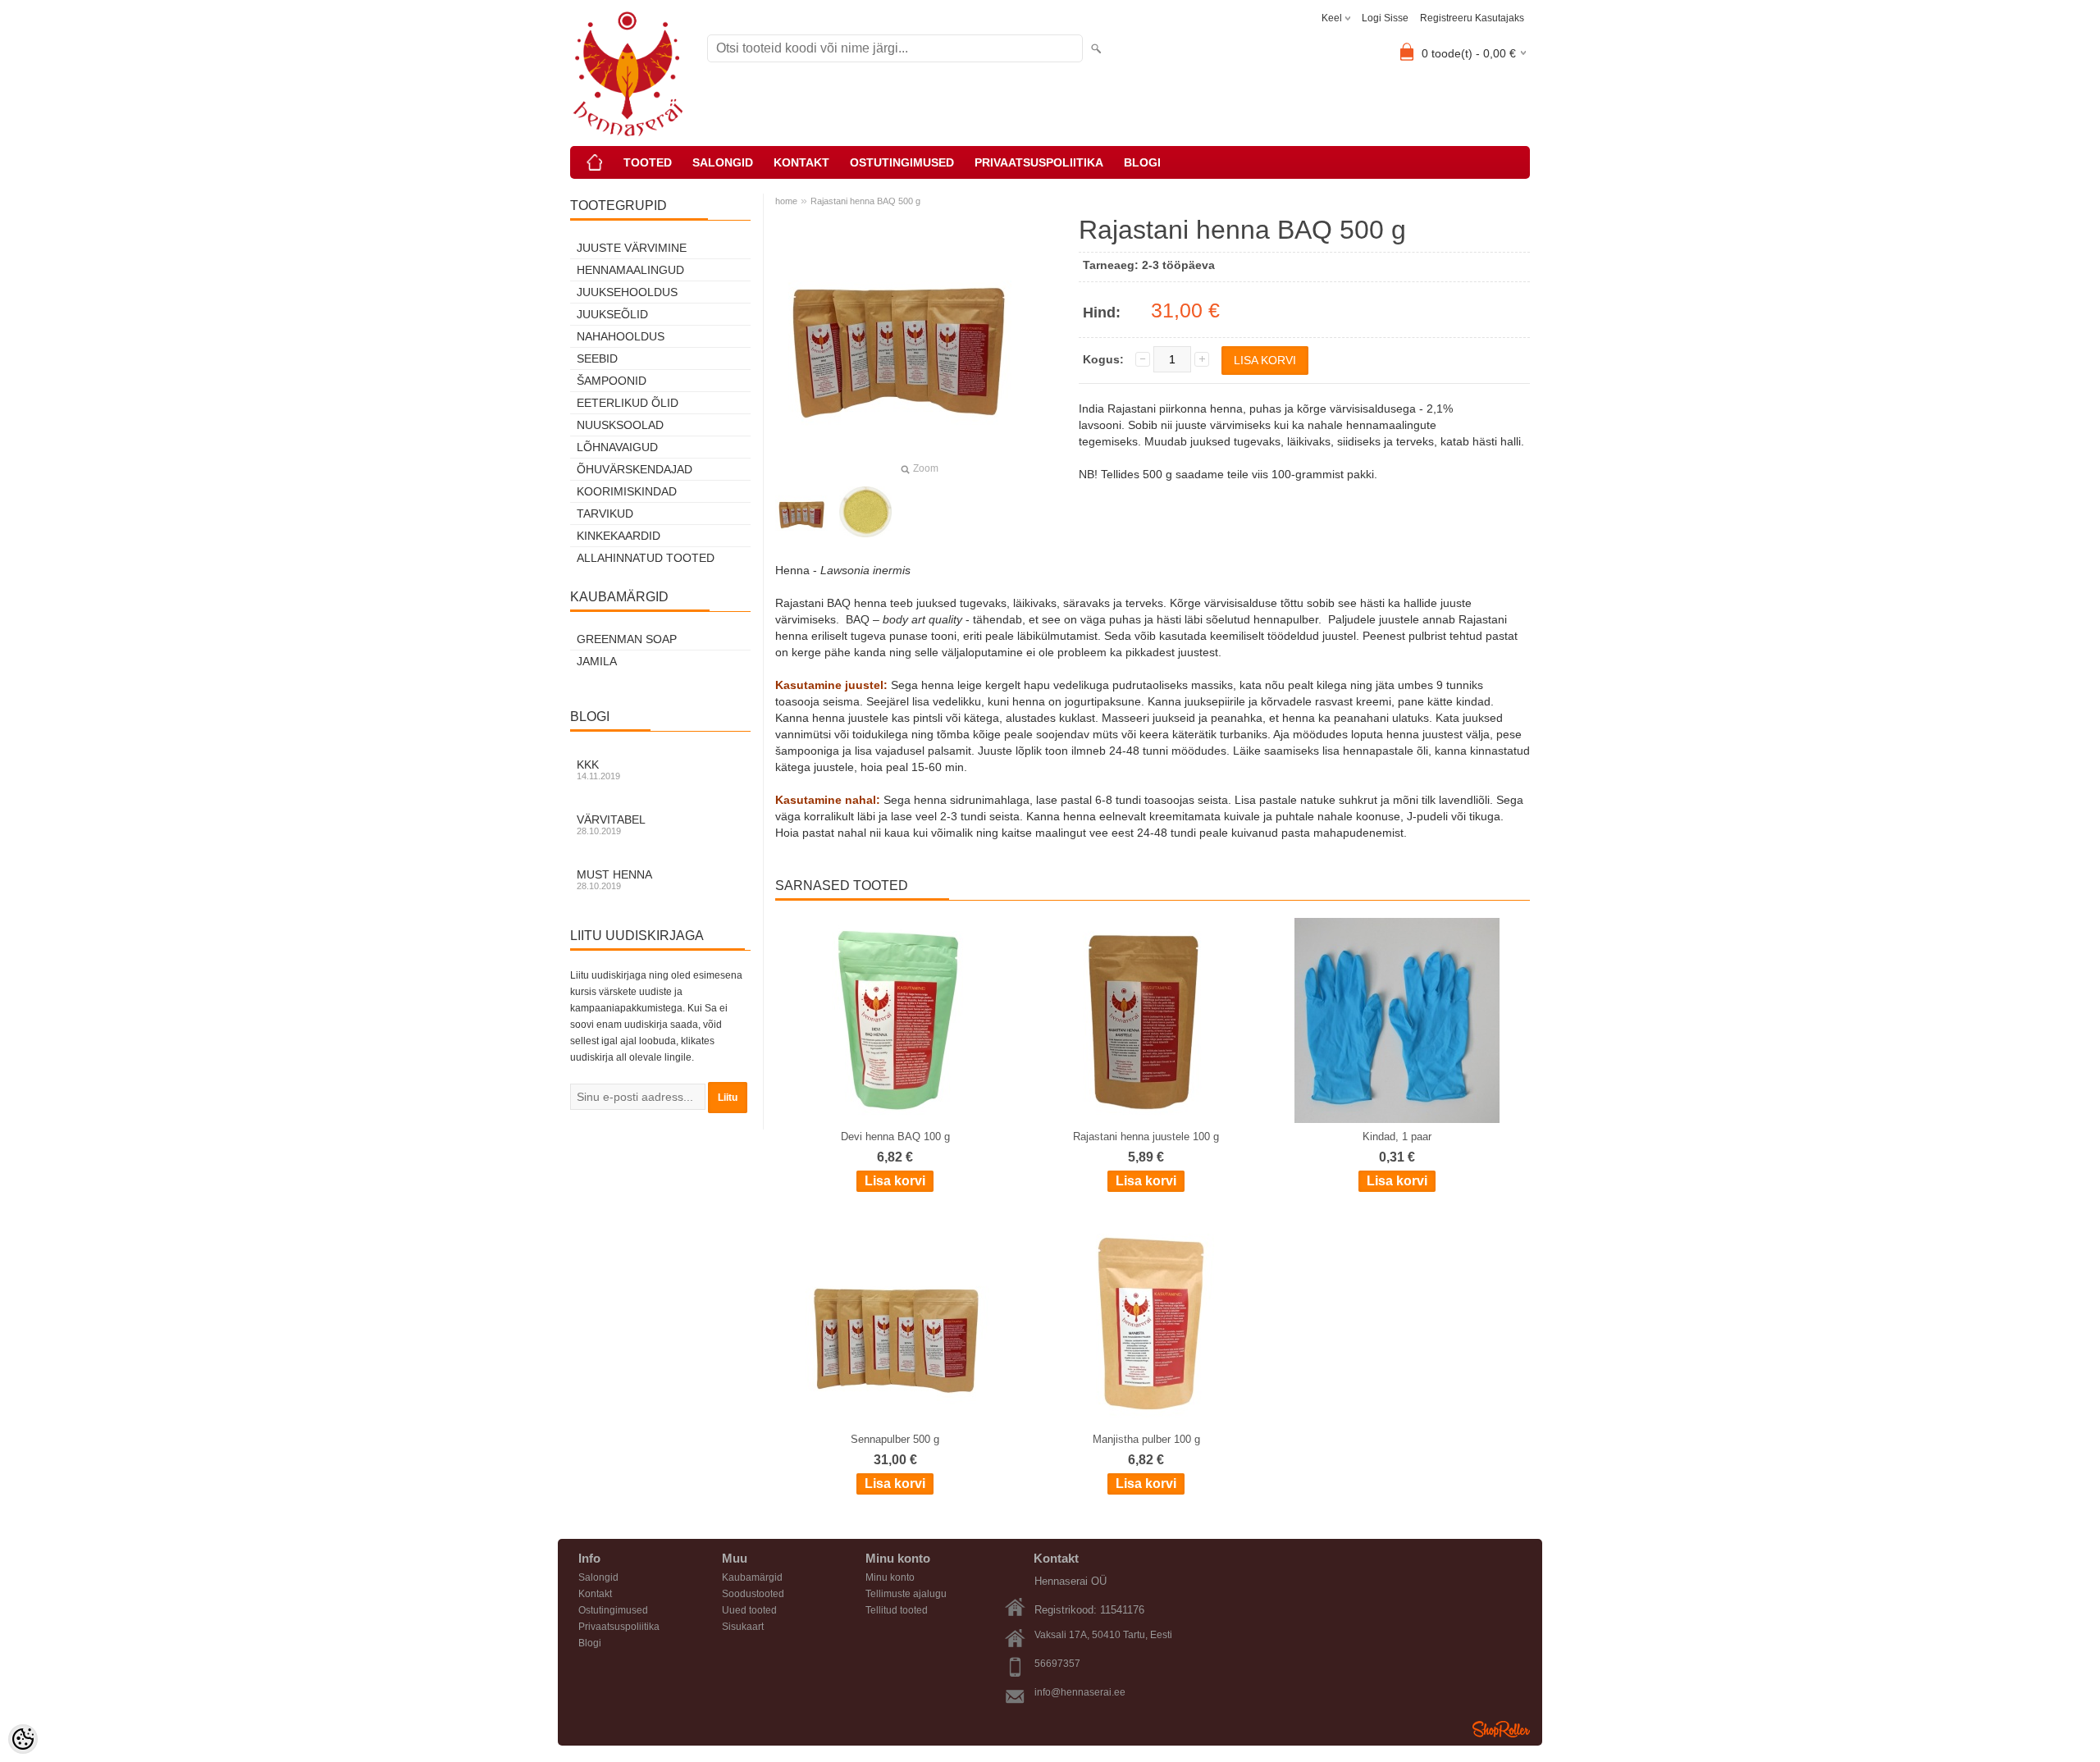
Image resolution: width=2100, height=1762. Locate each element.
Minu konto (890, 1577)
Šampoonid (612, 381)
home (786, 201)
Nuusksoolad (620, 425)
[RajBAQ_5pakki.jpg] (801, 512)
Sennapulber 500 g (895, 1439)
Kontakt (801, 162)
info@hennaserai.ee (1080, 1692)
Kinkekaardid (619, 536)
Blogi (1142, 162)
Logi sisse (1385, 18)
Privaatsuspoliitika (1039, 162)
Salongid (723, 162)
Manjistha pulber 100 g (1146, 1439)
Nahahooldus (621, 336)
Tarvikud (605, 514)
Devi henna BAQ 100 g (895, 1137)
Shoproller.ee (1501, 1729)
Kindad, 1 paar (1397, 1137)
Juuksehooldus (627, 292)
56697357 (1057, 1664)
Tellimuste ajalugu (906, 1594)
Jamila (597, 661)
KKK (598, 769)
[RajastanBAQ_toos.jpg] (865, 512)
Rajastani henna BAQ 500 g (865, 201)
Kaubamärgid (752, 1577)
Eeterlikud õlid (628, 403)
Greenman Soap (627, 639)
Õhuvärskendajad (635, 469)
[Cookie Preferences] (23, 1739)
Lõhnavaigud (617, 447)
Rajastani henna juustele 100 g (1146, 1137)
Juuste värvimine (632, 248)
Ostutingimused (902, 162)
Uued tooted (749, 1610)
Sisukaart (743, 1627)
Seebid (597, 358)
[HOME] (595, 162)
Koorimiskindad (627, 491)
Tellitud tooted (897, 1610)
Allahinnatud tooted (646, 558)
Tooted (648, 162)
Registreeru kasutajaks (1472, 18)
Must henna (614, 879)
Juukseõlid (612, 314)
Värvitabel (611, 824)
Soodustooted (753, 1594)
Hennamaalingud (630, 270)
